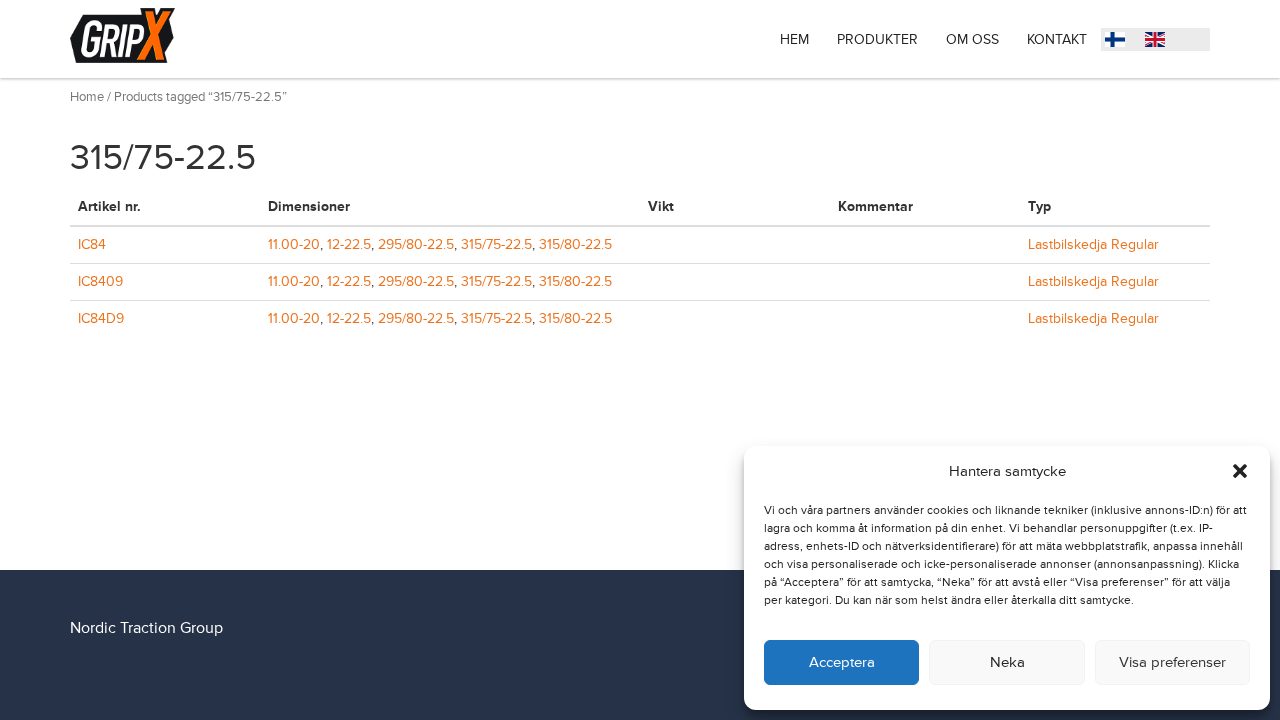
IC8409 (100, 281)
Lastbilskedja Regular (1093, 244)
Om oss (972, 39)
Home (87, 97)
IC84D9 (101, 318)
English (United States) (1160, 42)
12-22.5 (349, 244)
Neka (1007, 662)
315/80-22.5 (575, 244)
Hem (794, 39)
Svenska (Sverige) (1120, 42)
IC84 (92, 244)
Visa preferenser (1172, 662)
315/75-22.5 (496, 244)
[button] (1240, 471)
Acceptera (842, 662)
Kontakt (1057, 39)
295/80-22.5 (416, 244)
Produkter (877, 39)
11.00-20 (294, 244)
